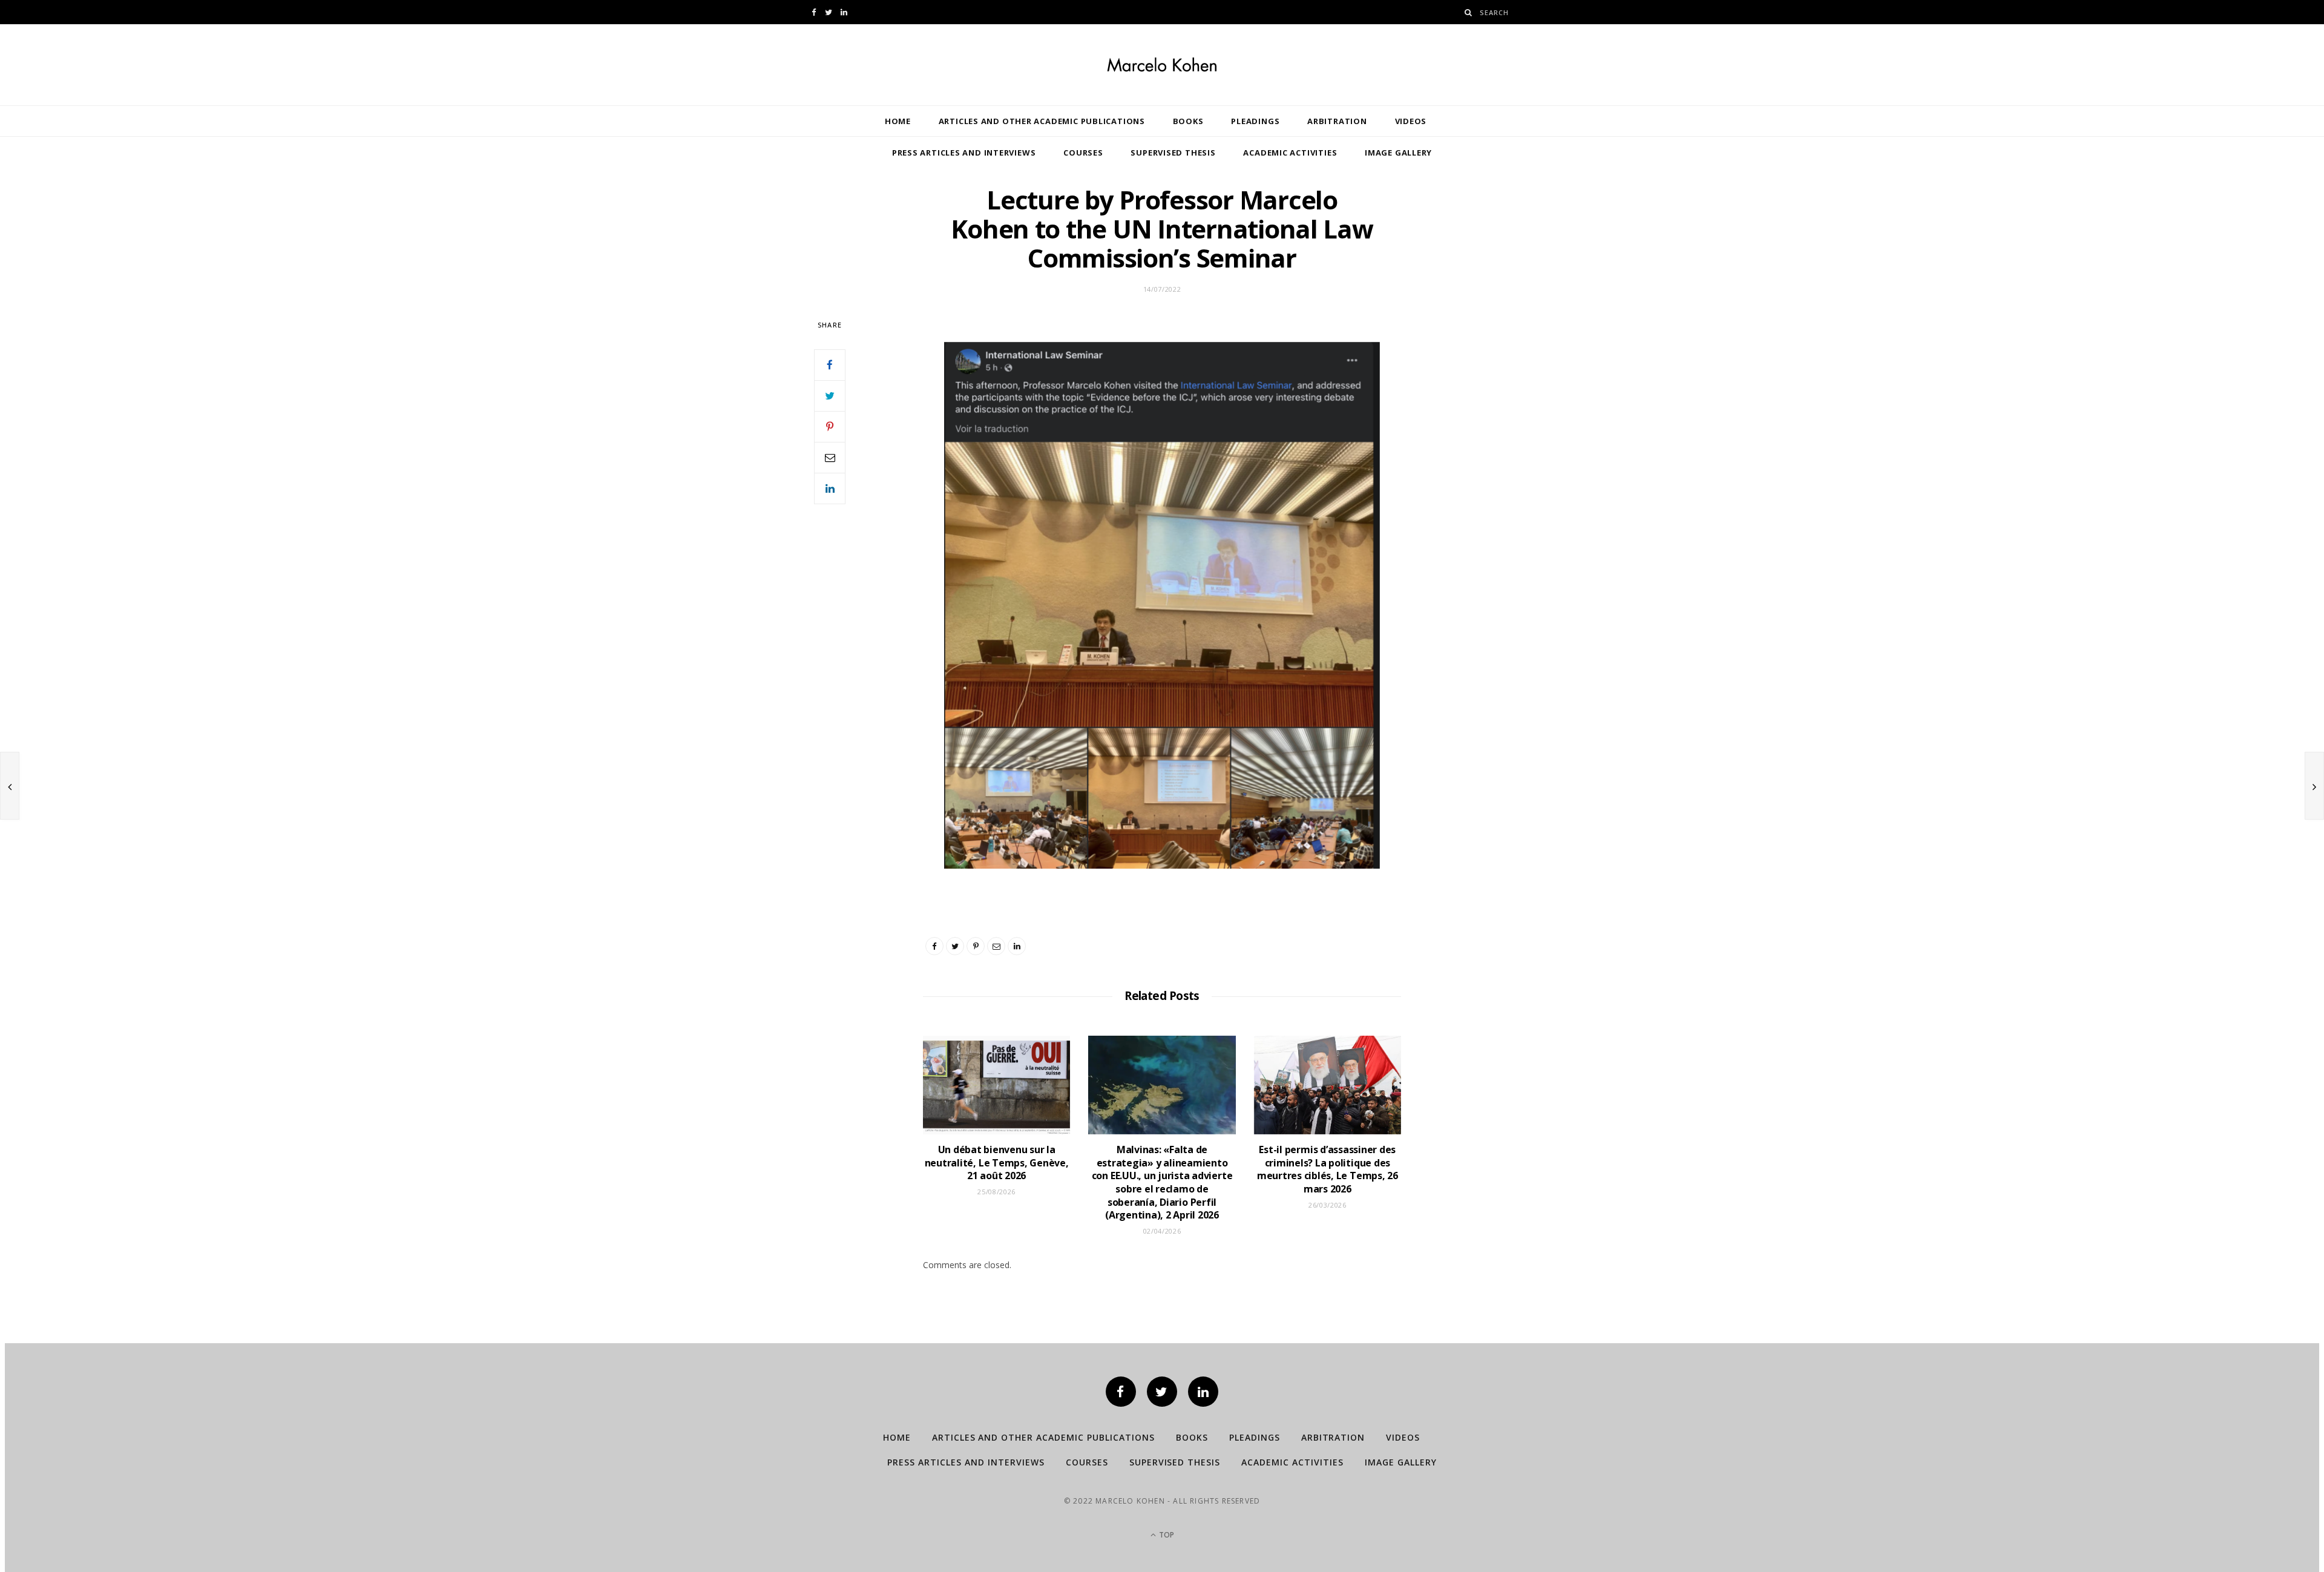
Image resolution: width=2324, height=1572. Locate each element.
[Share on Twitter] (830, 396)
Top (1166, 1535)
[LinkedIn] (830, 488)
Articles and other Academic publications (1042, 121)
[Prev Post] (10, 786)
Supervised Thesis (1173, 153)
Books (1188, 121)
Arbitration (1337, 121)
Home (898, 121)
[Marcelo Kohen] (1162, 65)
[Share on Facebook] (830, 365)
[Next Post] (2314, 786)
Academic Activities (1290, 153)
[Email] (830, 458)
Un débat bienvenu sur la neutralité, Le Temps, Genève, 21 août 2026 (997, 1163)
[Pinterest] (830, 427)
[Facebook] (1121, 1392)
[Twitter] (1162, 1392)
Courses (1083, 153)
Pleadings (1255, 121)
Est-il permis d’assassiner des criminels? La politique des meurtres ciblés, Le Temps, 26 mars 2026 (1328, 1169)
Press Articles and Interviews (964, 153)
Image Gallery (1398, 153)
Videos (1411, 121)
